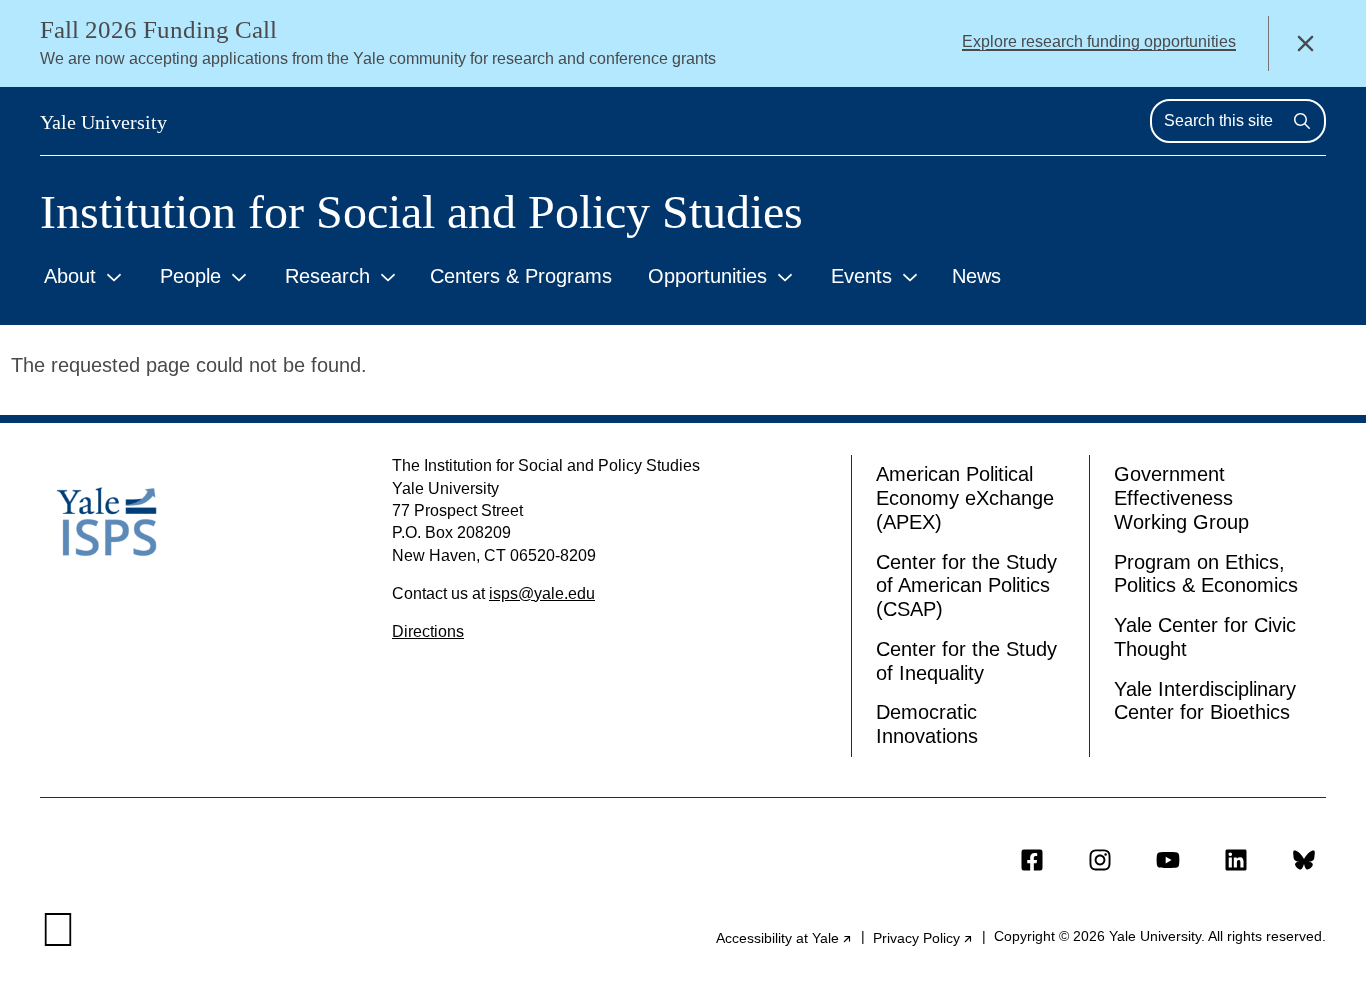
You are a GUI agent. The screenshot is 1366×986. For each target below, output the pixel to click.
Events (861, 276)
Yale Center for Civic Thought (1205, 637)
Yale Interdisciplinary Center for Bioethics (1205, 701)
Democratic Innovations (927, 724)
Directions (428, 631)
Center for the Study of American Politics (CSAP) (966, 586)
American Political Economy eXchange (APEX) (965, 498)
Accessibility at (784, 938)
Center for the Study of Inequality (966, 661)
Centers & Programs (521, 276)
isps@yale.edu (542, 593)
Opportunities (707, 276)
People (190, 276)
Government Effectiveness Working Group (1181, 498)
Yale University (103, 122)
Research (327, 276)
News (976, 276)
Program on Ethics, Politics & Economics (1206, 574)
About (70, 276)
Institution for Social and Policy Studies (421, 212)
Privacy (923, 938)
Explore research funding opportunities (1099, 41)
